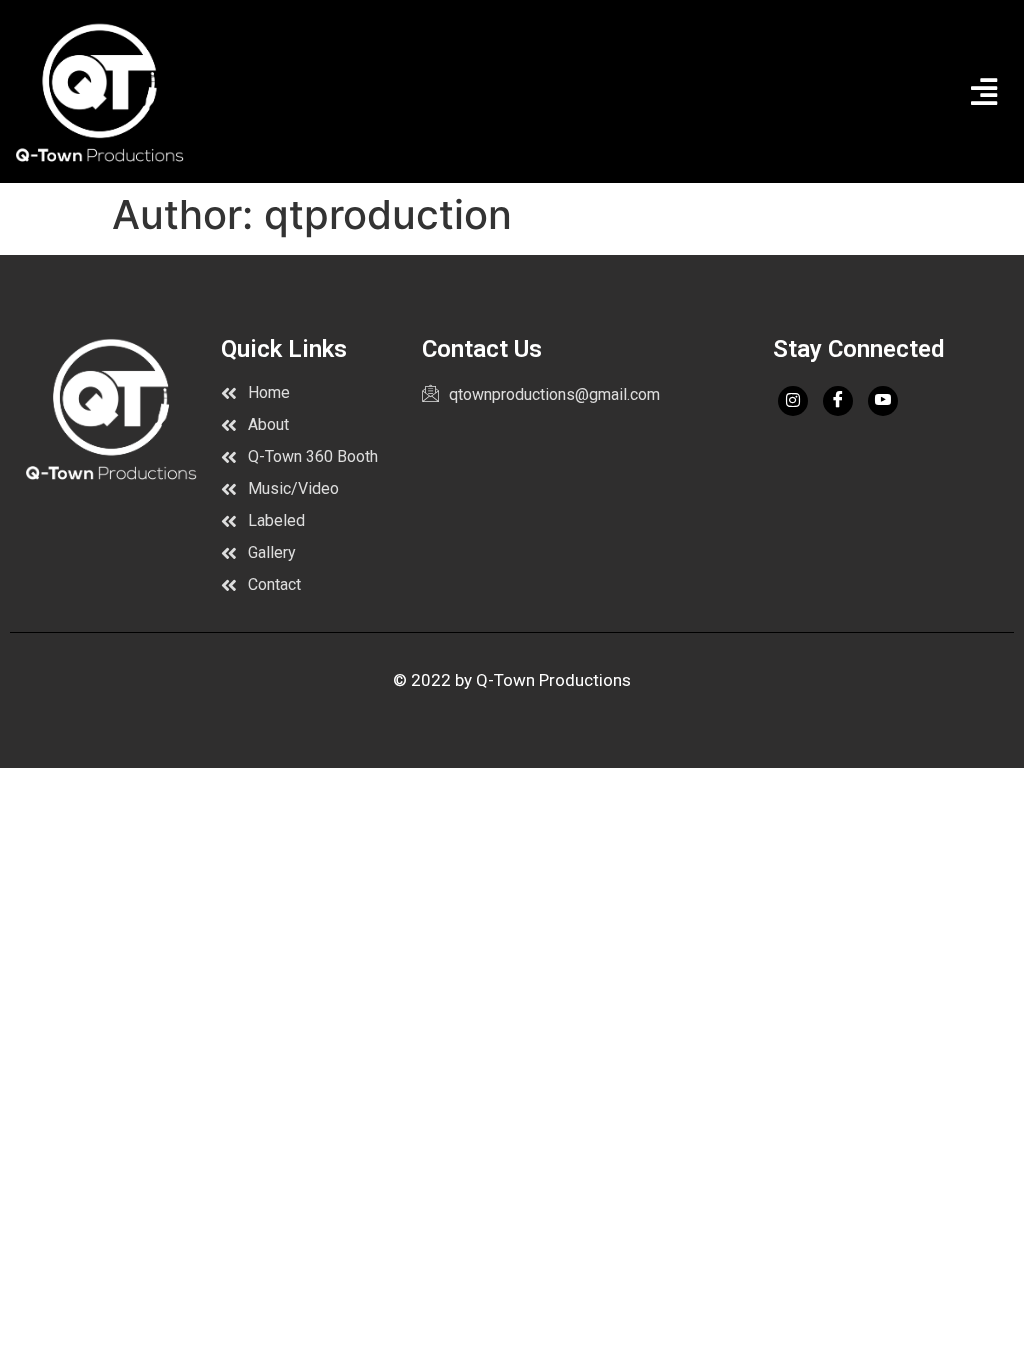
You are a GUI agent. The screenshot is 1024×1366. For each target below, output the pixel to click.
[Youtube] (883, 401)
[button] (983, 91)
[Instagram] (793, 401)
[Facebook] (838, 401)
